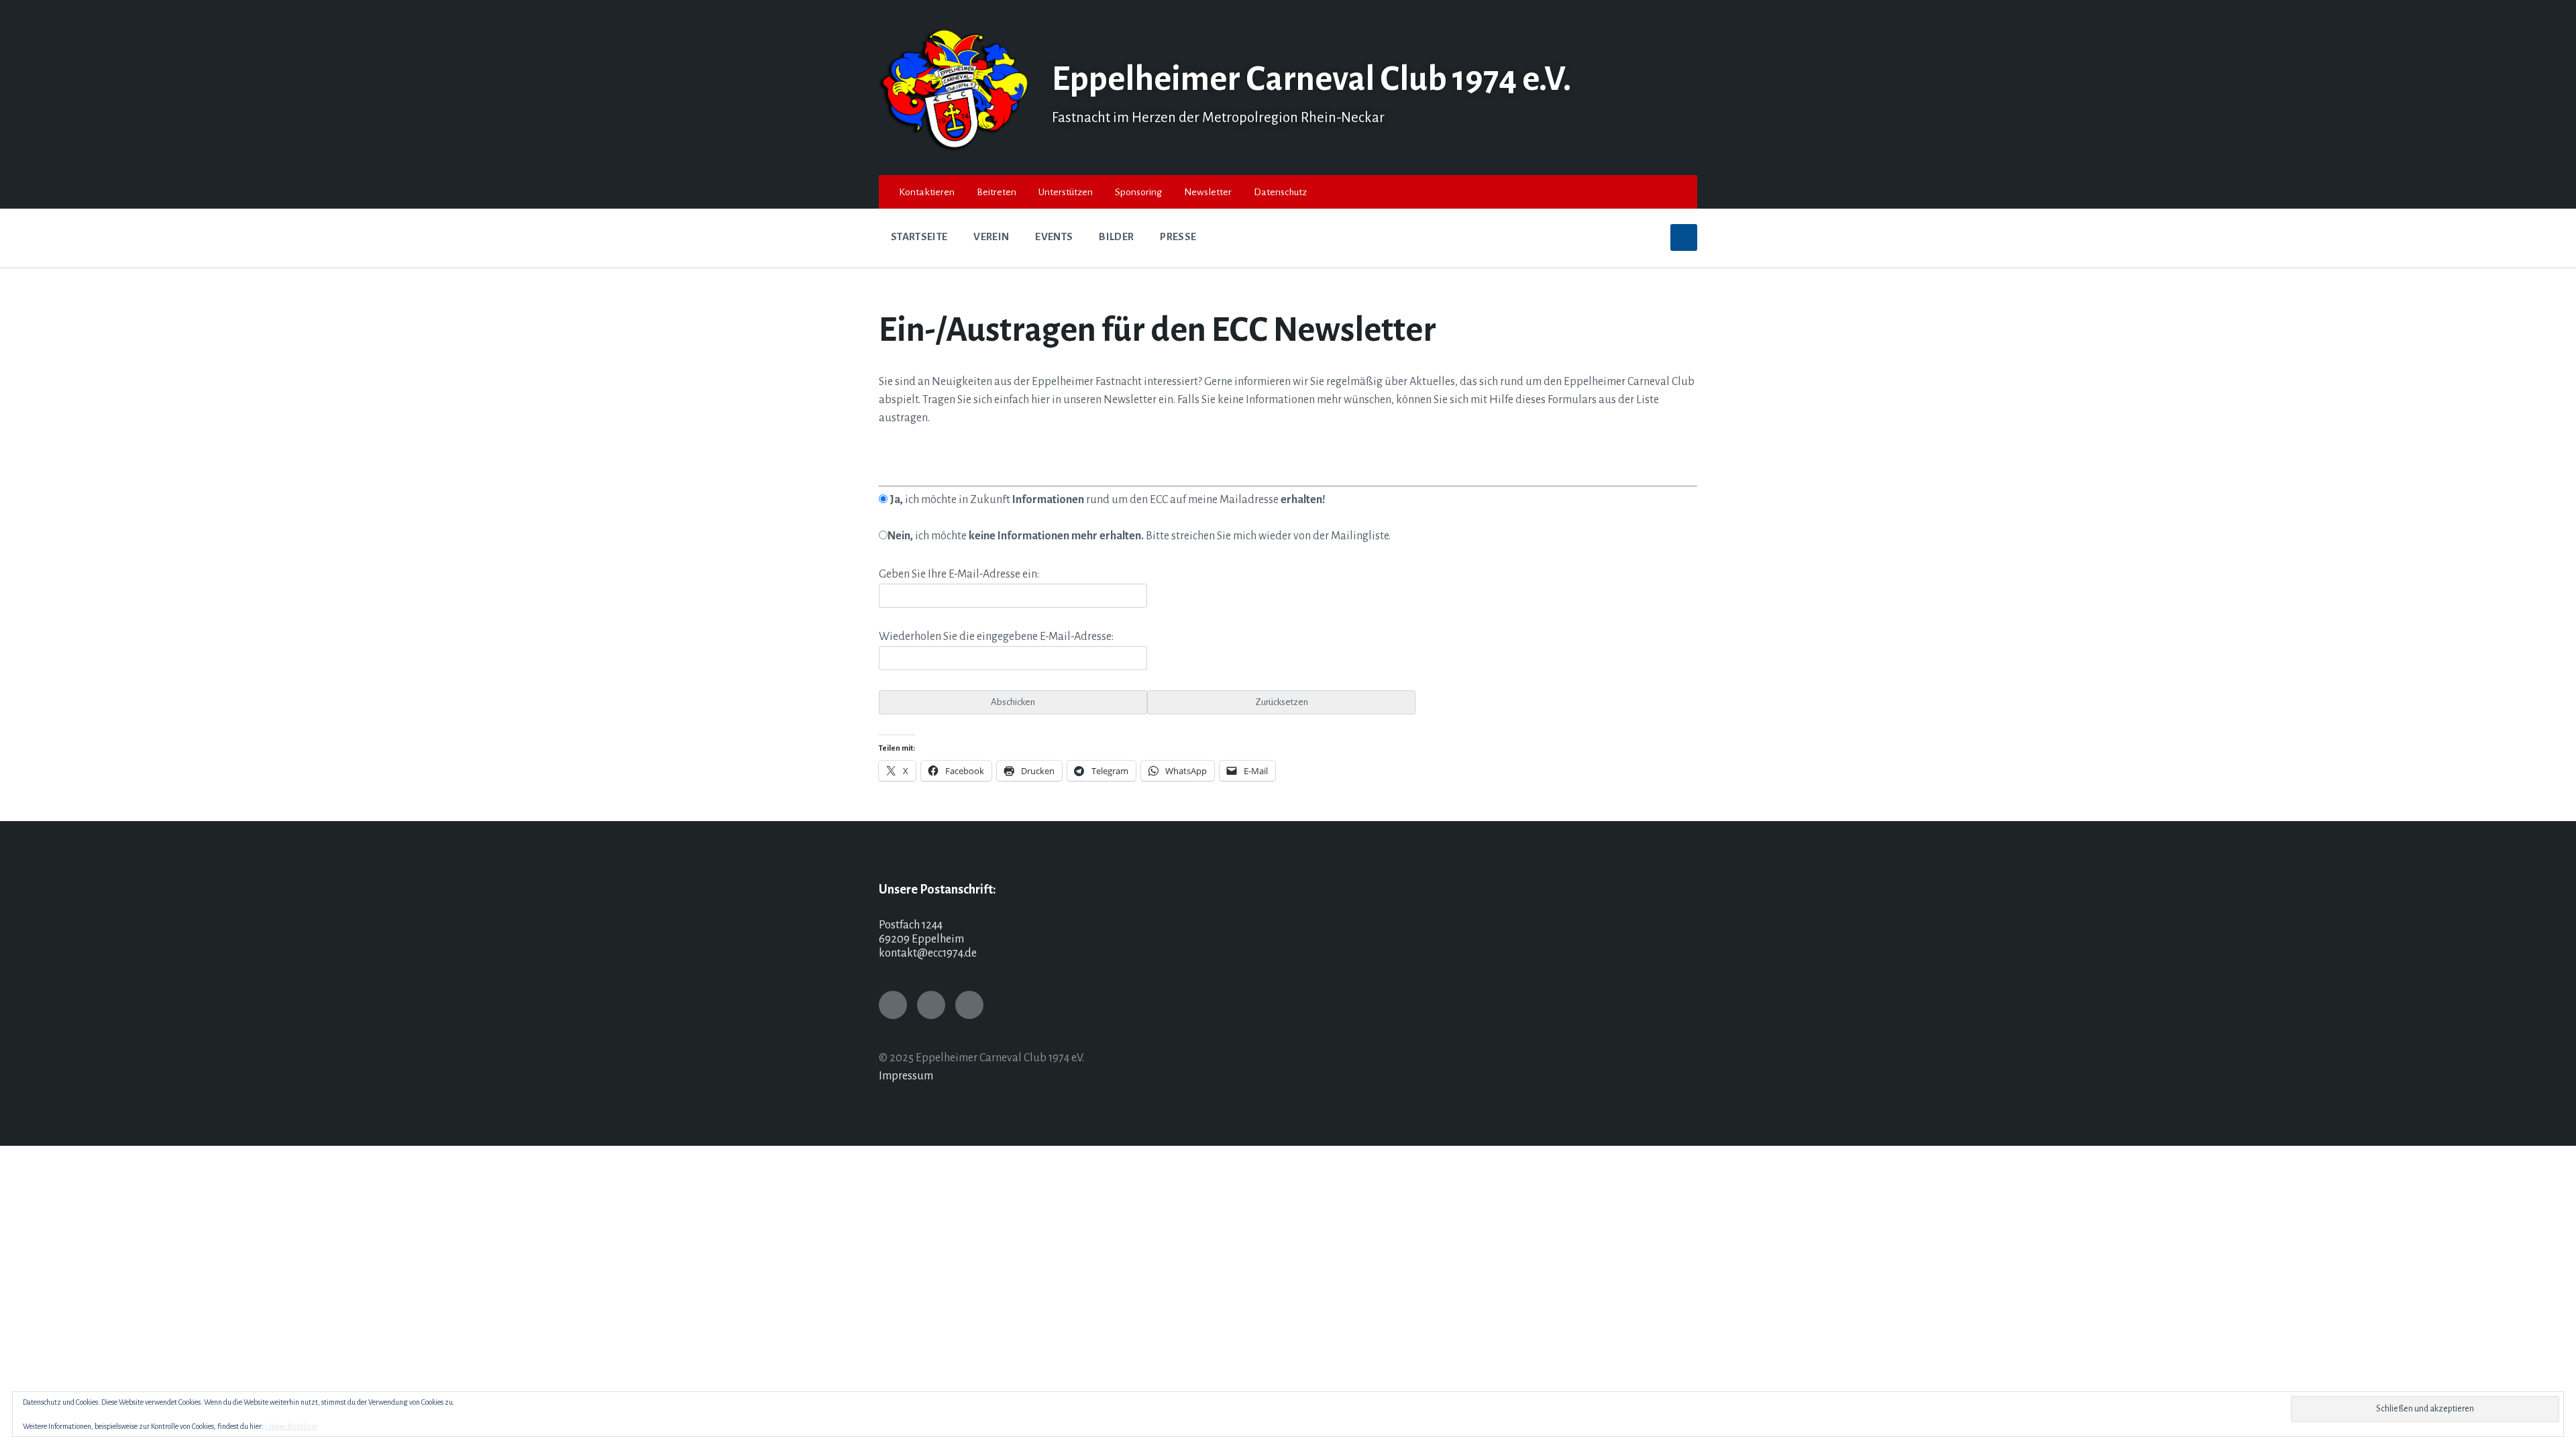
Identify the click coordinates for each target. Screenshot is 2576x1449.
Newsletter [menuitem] (1208, 192)
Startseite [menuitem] (919, 237)
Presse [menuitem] (1178, 237)
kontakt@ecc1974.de (928, 953)
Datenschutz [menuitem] (1280, 192)
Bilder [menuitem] (1116, 237)
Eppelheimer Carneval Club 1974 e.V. (1311, 79)
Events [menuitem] (1054, 237)
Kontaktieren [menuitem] (927, 192)
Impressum (906, 1076)
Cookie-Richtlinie (291, 1426)
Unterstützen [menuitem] (1066, 192)
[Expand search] (1684, 237)
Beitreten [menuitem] (997, 192)
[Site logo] (955, 148)
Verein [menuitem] (991, 237)
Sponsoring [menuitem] (1138, 192)
